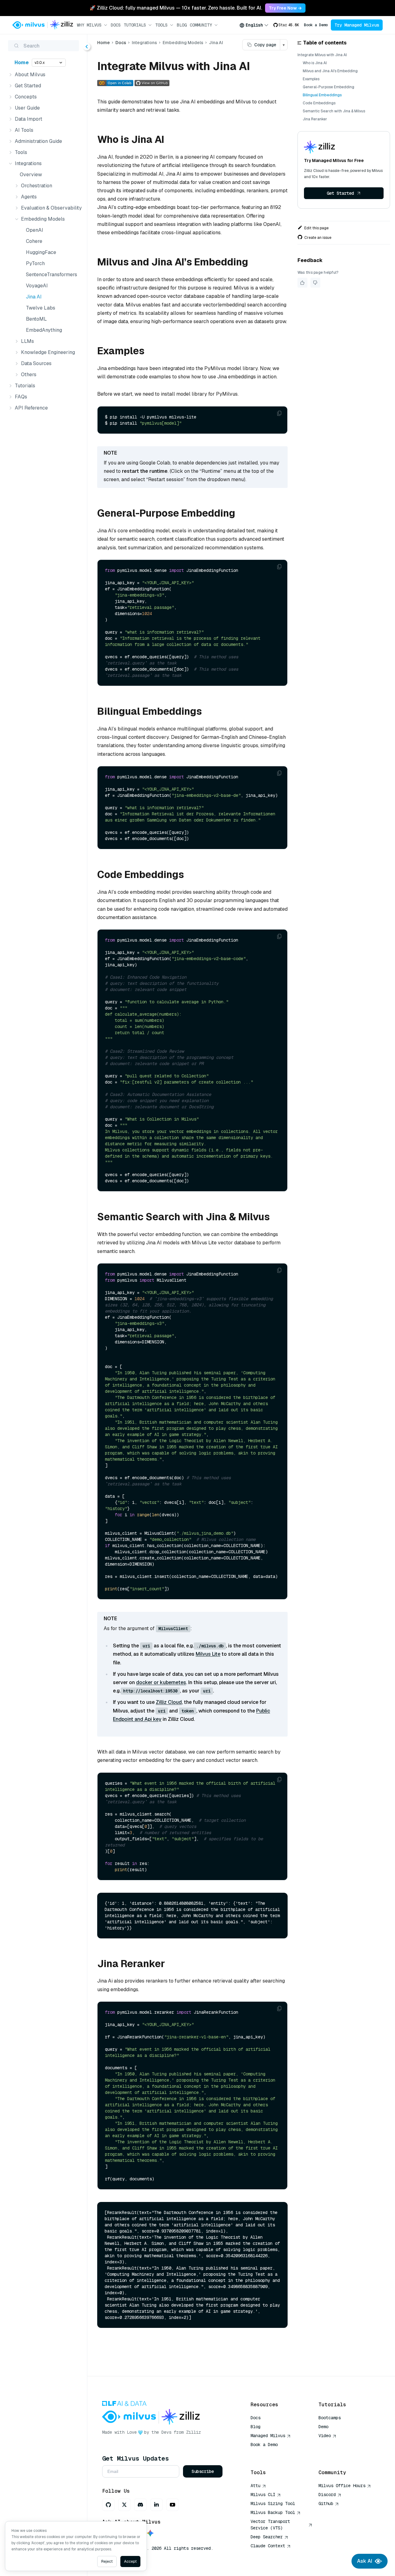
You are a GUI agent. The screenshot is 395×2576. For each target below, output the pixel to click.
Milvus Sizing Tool (273, 2503)
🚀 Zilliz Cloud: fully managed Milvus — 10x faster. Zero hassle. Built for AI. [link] (176, 8)
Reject (107, 2561)
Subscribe (203, 2471)
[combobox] (254, 25)
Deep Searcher (267, 2537)
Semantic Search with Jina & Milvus (334, 111)
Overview (31, 175)
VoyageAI (37, 286)
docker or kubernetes (161, 1682)
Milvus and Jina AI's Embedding (330, 71)
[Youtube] (173, 2505)
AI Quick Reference (273, 2453)
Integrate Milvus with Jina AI (322, 55)
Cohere (34, 241)
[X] (124, 2505)
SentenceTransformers (52, 275)
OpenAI (35, 230)
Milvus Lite (208, 1654)
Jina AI (34, 297)
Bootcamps (330, 2418)
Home (22, 62)
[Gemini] (150, 2534)
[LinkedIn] (156, 2505)
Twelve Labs (41, 308)
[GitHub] (108, 2505)
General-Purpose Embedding (328, 87)
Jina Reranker (315, 119)
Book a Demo (316, 25)
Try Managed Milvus (357, 25)
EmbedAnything (44, 330)
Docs (116, 25)
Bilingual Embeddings (322, 95)
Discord (327, 2495)
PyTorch (35, 263)
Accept (130, 2561)
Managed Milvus (268, 2436)
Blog (182, 25)
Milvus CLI (263, 2495)
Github (326, 2503)
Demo (323, 2427)
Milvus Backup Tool (273, 2512)
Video (325, 2436)
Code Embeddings (319, 103)
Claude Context (268, 2546)
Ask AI (365, 2561)
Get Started (340, 193)
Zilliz (193, 2432)
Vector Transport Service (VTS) (270, 2525)
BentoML (36, 319)
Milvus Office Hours (342, 2486)
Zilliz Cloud (169, 1702)
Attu (256, 2486)
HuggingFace (41, 252)
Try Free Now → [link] (285, 8)
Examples (311, 79)
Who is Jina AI (315, 63)
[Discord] (140, 2505)
